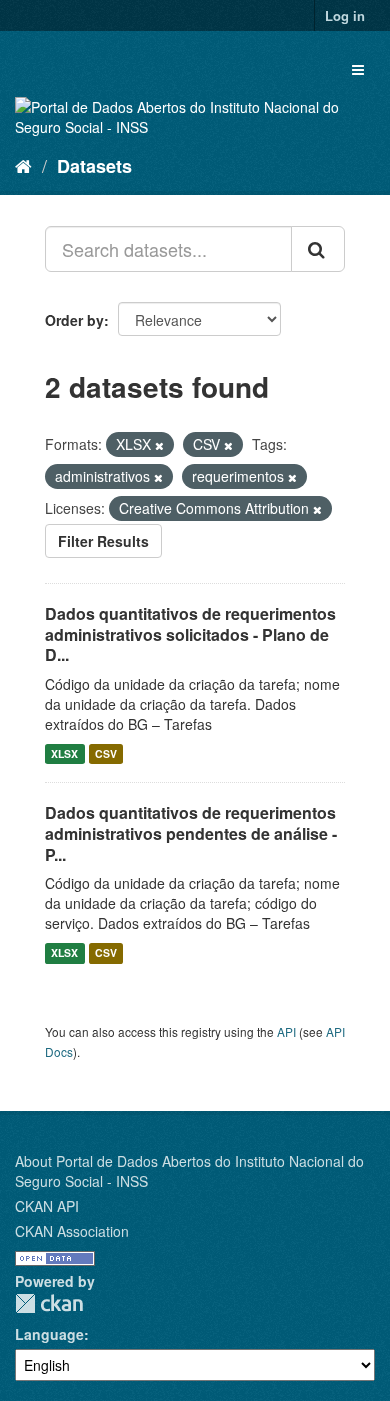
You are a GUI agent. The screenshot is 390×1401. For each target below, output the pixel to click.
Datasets (94, 166)
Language (49, 1334)
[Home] (23, 165)
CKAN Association (72, 1231)
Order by (74, 320)
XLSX (64, 753)
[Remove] (159, 445)
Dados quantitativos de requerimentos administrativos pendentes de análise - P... (191, 833)
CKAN (49, 1303)
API (286, 1031)
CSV (106, 753)
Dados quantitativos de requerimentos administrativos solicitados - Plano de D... (190, 634)
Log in (345, 15)
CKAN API (47, 1206)
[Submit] (318, 249)
